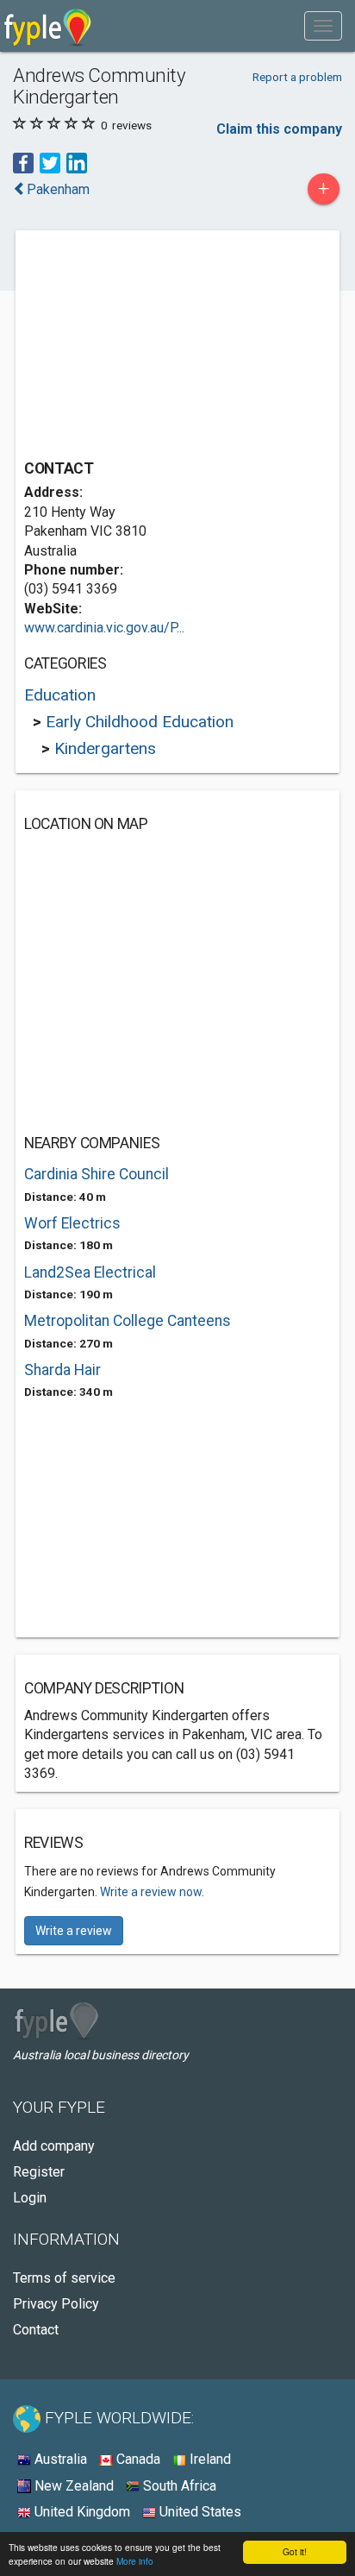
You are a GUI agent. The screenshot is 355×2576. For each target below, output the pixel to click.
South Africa (178, 2486)
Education (60, 695)
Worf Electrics (72, 1223)
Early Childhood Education (140, 722)
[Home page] (48, 26)
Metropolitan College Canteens (128, 1321)
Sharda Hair (62, 1370)
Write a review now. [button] (152, 1892)
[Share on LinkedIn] (77, 162)
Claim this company (279, 129)
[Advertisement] (153, 347)
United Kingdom (81, 2512)
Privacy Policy (56, 2304)
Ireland (209, 2459)
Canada (137, 2459)
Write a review (74, 1931)
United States (199, 2512)
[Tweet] (50, 162)
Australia (59, 2459)
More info (135, 2561)
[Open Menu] (323, 26)
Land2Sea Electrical (90, 1272)
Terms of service (64, 2278)
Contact (36, 2330)
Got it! (295, 2551)
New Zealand (72, 2486)
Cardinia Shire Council (97, 1174)
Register (39, 2172)
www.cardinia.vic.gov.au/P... (104, 628)
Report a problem (297, 77)
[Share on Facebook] (23, 162)
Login (30, 2198)
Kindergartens (105, 748)
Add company (54, 2146)
